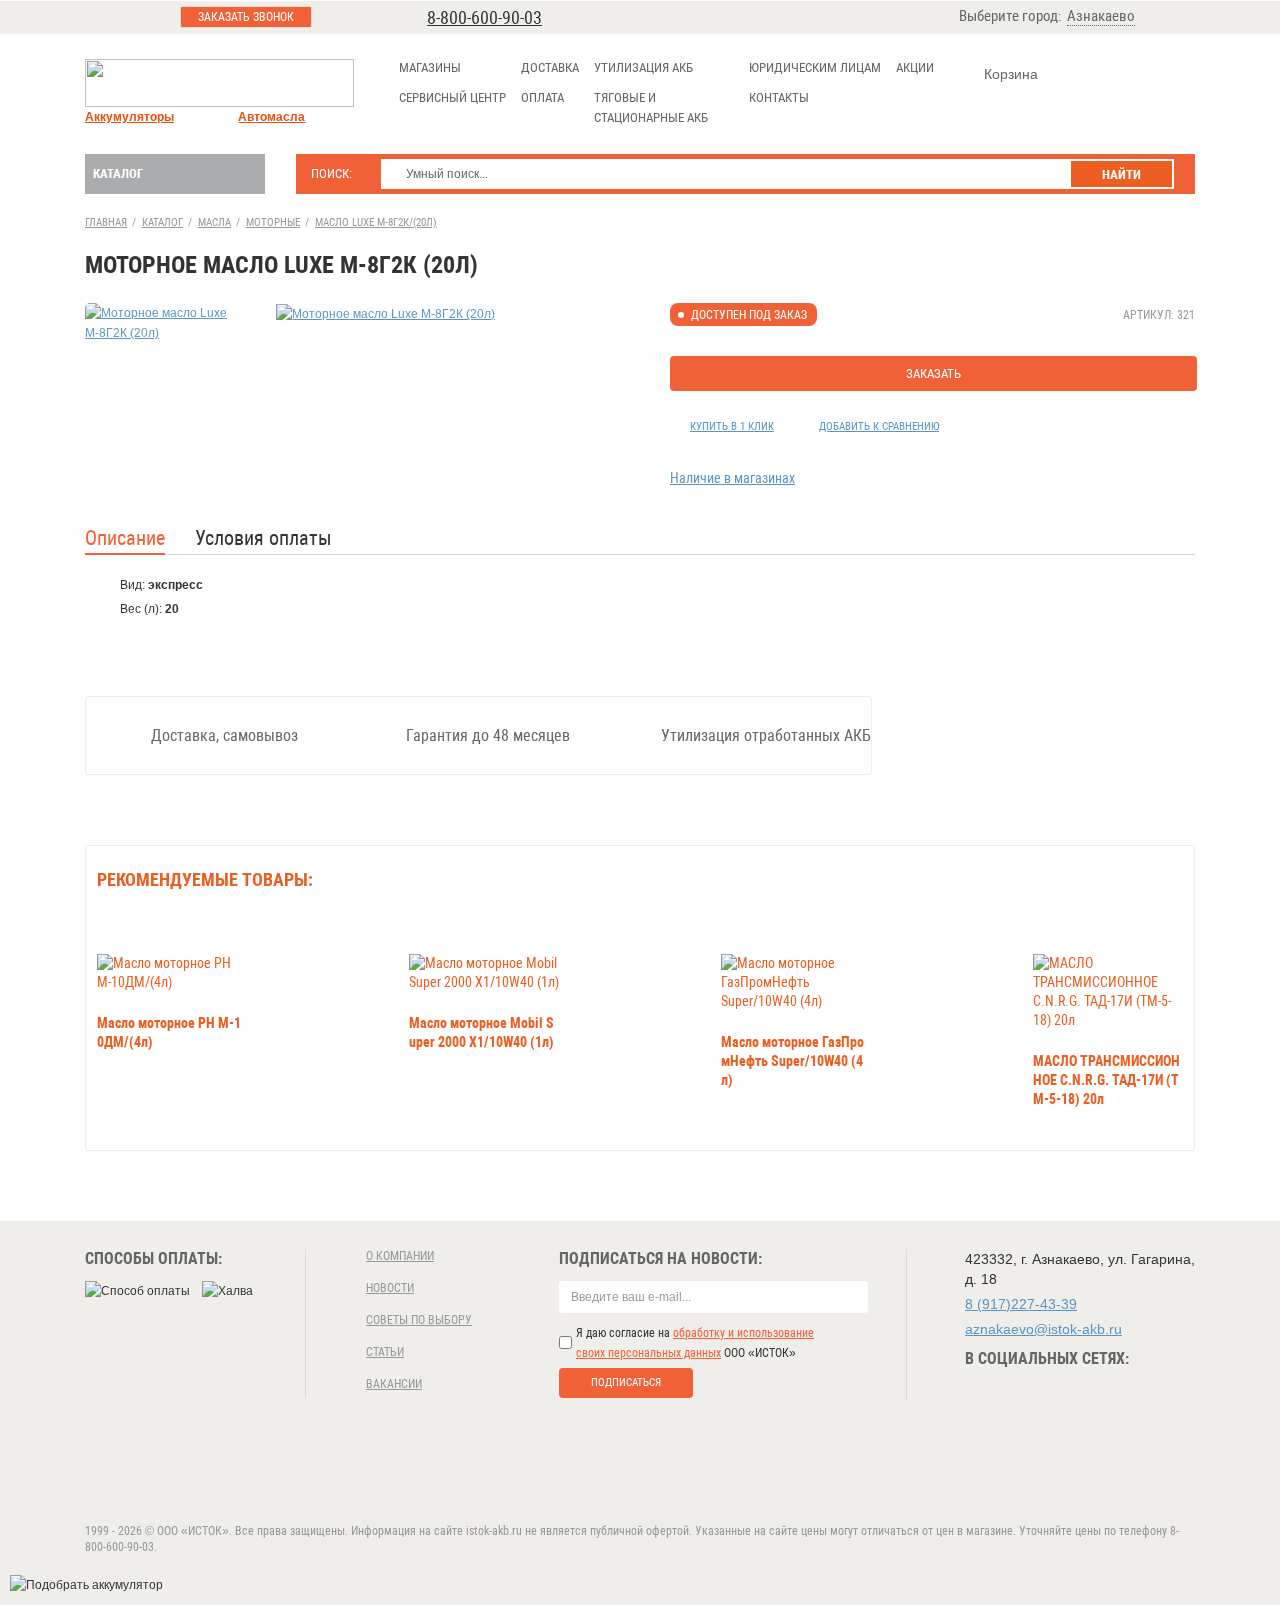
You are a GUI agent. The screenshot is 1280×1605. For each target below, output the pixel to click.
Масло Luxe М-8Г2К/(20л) (376, 222)
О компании (400, 1256)
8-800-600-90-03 (484, 17)
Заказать (933, 373)
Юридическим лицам (815, 67)
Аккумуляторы (129, 117)
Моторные (273, 222)
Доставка (550, 67)
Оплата (542, 97)
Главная (106, 222)
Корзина (1011, 74)
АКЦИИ (915, 67)
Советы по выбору (419, 1320)
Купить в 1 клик (732, 426)
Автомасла (271, 117)
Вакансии (394, 1384)
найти (1121, 174)
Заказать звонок (246, 17)
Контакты (779, 97)
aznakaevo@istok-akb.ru (1043, 1329)
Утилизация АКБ (643, 67)
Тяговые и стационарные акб (651, 107)
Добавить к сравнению (879, 426)
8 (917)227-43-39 (1021, 1304)
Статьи (385, 1352)
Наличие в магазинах (732, 478)
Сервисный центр (452, 97)
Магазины (430, 67)
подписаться (626, 1382)
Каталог (118, 173)
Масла (214, 222)
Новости (390, 1288)
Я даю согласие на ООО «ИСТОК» (695, 1343)
